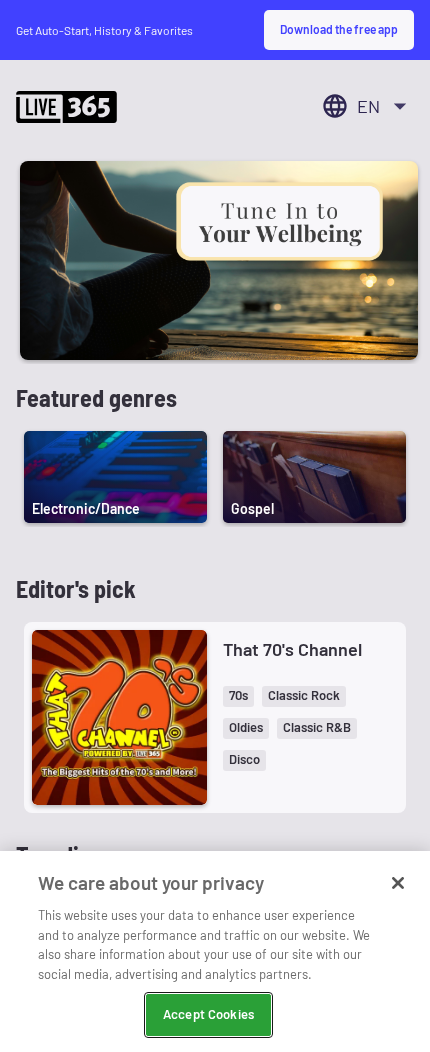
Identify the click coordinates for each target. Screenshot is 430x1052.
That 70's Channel (292, 649)
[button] (238, 696)
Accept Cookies (208, 1014)
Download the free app (339, 29)
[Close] (398, 883)
